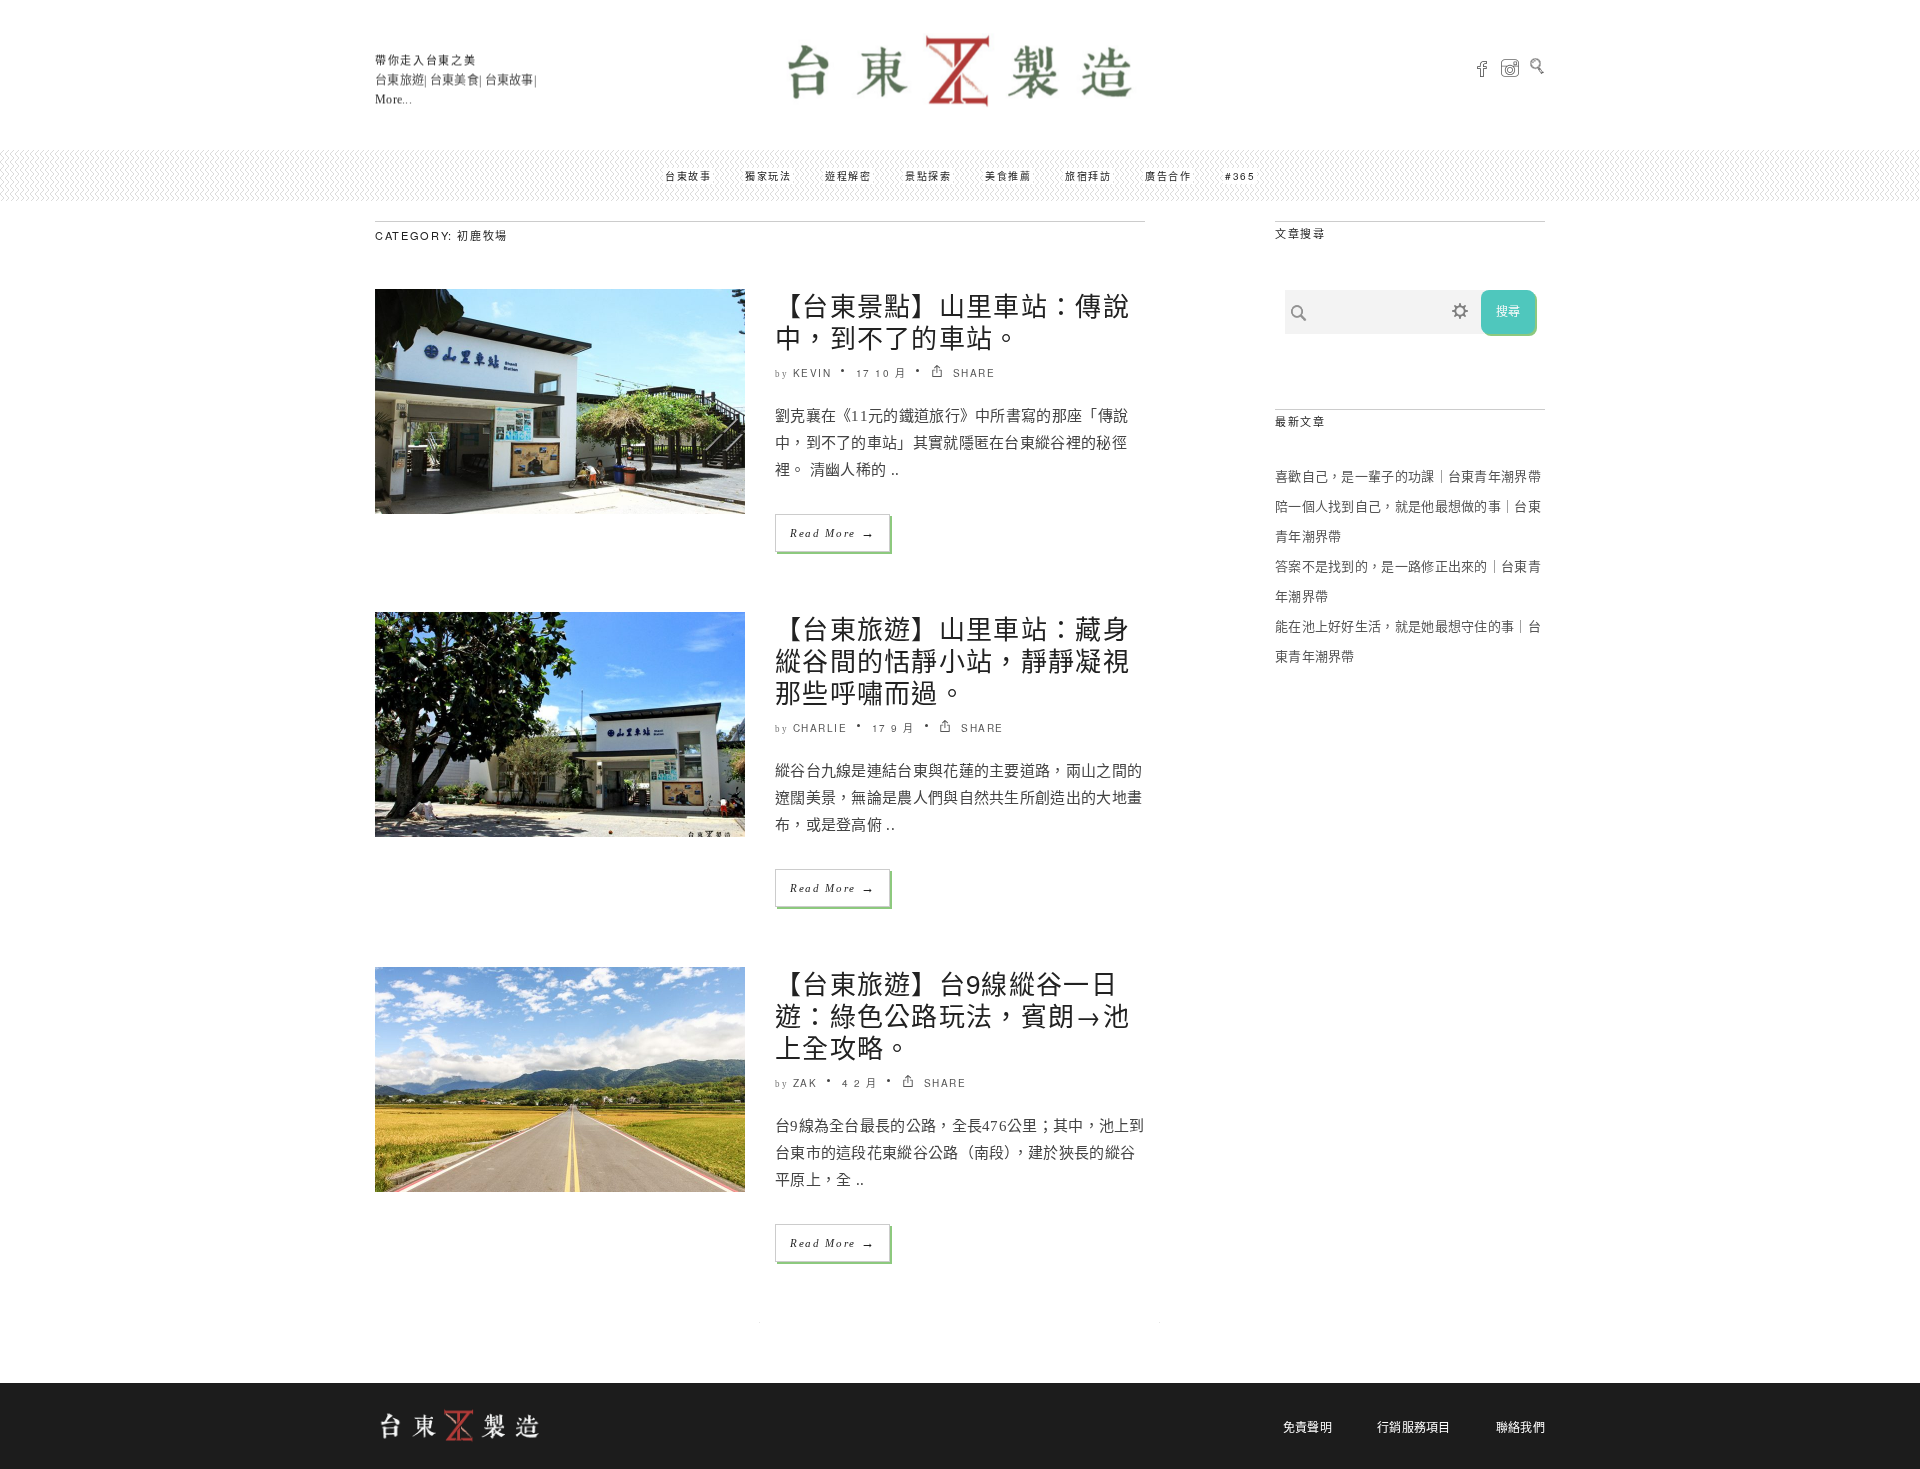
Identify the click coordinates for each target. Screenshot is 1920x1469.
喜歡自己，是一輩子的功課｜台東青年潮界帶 (1408, 476)
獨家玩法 (768, 176)
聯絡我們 (1520, 1428)
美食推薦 (1008, 176)
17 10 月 (881, 373)
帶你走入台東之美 (425, 60)
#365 (1240, 176)
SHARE (971, 373)
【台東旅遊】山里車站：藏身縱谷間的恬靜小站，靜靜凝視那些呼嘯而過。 (952, 659)
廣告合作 (1168, 176)
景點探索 (928, 176)
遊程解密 (848, 176)
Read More (832, 532)
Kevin (812, 373)
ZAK (805, 1083)
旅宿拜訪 (1088, 176)
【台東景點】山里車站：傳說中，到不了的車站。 (952, 320)
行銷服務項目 (1414, 1428)
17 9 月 (893, 728)
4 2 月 (860, 1083)
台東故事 (688, 176)
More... (393, 100)
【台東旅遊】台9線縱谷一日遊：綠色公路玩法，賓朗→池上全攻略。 (952, 1014)
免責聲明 (1307, 1428)
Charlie (820, 728)
